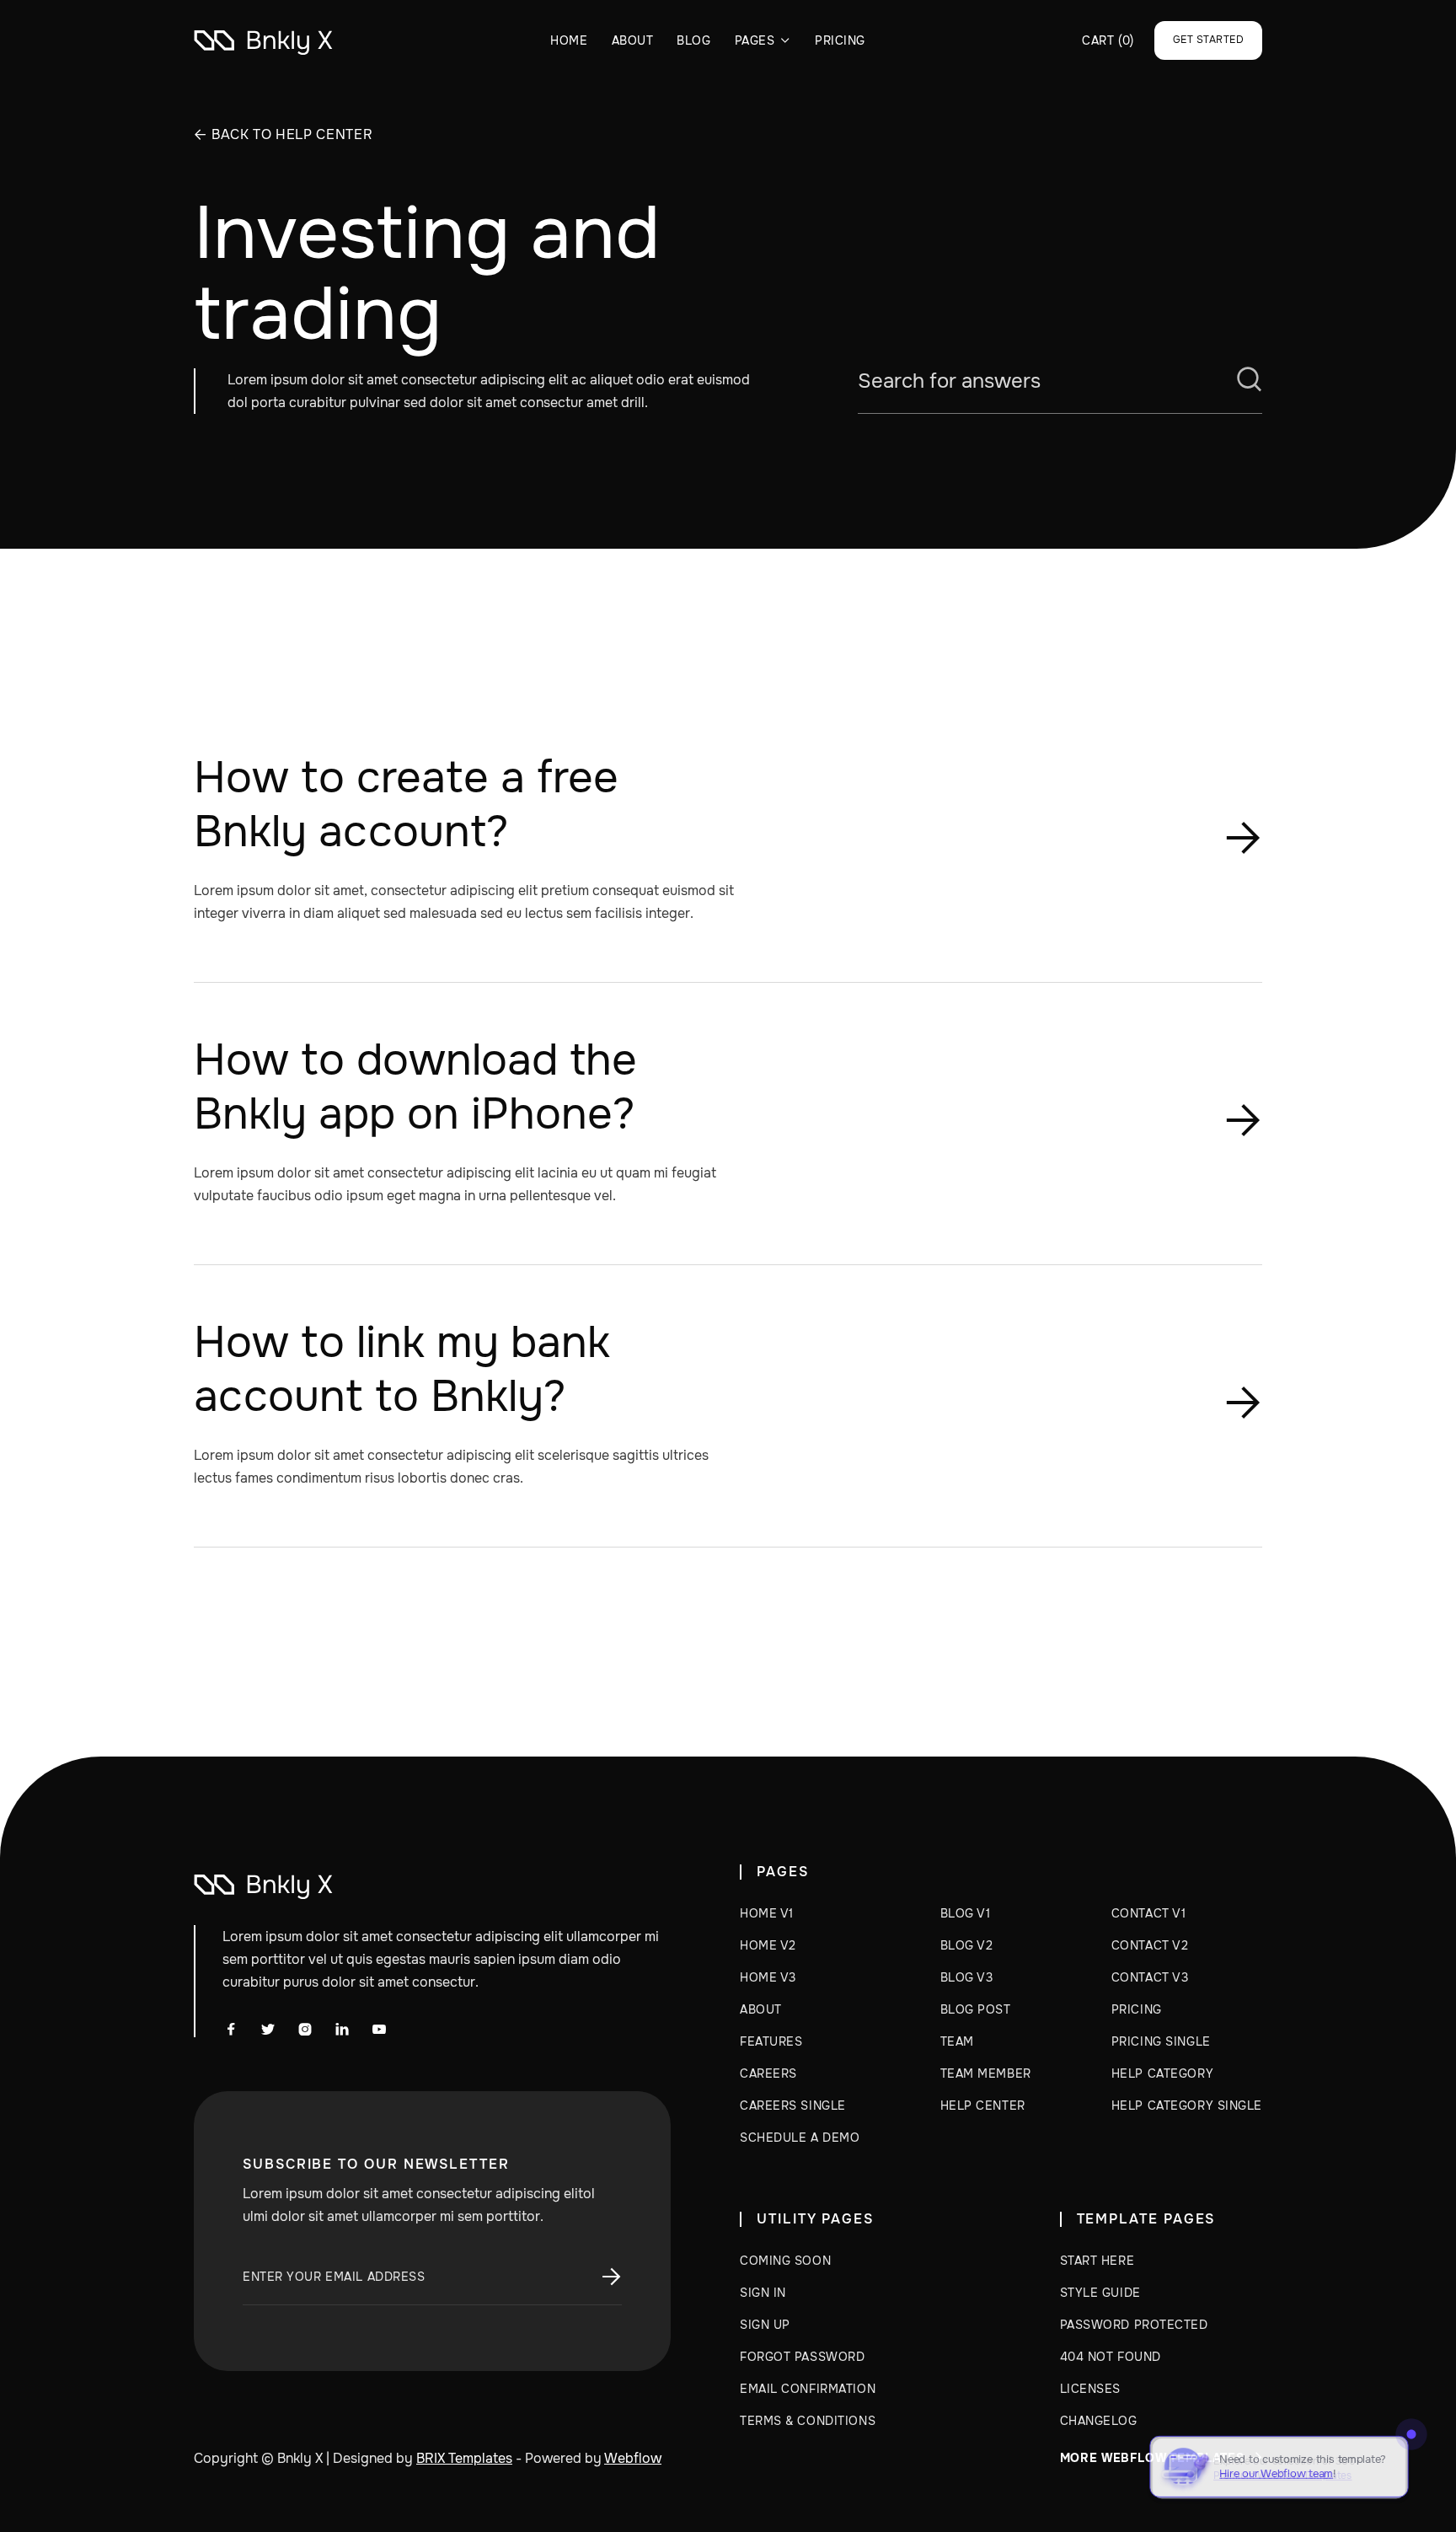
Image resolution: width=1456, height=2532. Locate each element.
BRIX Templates (464, 2458)
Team (957, 2041)
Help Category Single (1187, 2106)
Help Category (1162, 2073)
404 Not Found (1111, 2357)
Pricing (840, 40)
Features (771, 2041)
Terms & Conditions (808, 2421)
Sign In (763, 2293)
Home (569, 40)
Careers (768, 2073)
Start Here (1097, 2261)
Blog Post (976, 2009)
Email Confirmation (808, 2389)
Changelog (1099, 2421)
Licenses (1090, 2389)
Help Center (983, 2106)
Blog (693, 40)
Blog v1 (966, 1913)
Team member (986, 2073)
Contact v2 (1150, 1945)
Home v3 (768, 1977)
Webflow (633, 2458)
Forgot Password (802, 2357)
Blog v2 (967, 1945)
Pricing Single (1161, 2041)
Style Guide (1100, 2293)
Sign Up (765, 2325)
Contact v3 (1150, 1977)
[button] (763, 40)
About (633, 40)
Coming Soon (785, 2261)
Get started (1208, 40)
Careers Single (793, 2106)
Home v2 (768, 1945)
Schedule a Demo (800, 2138)
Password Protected (1134, 2325)
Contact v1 (1149, 1913)
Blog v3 (967, 1977)
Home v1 (767, 1913)
